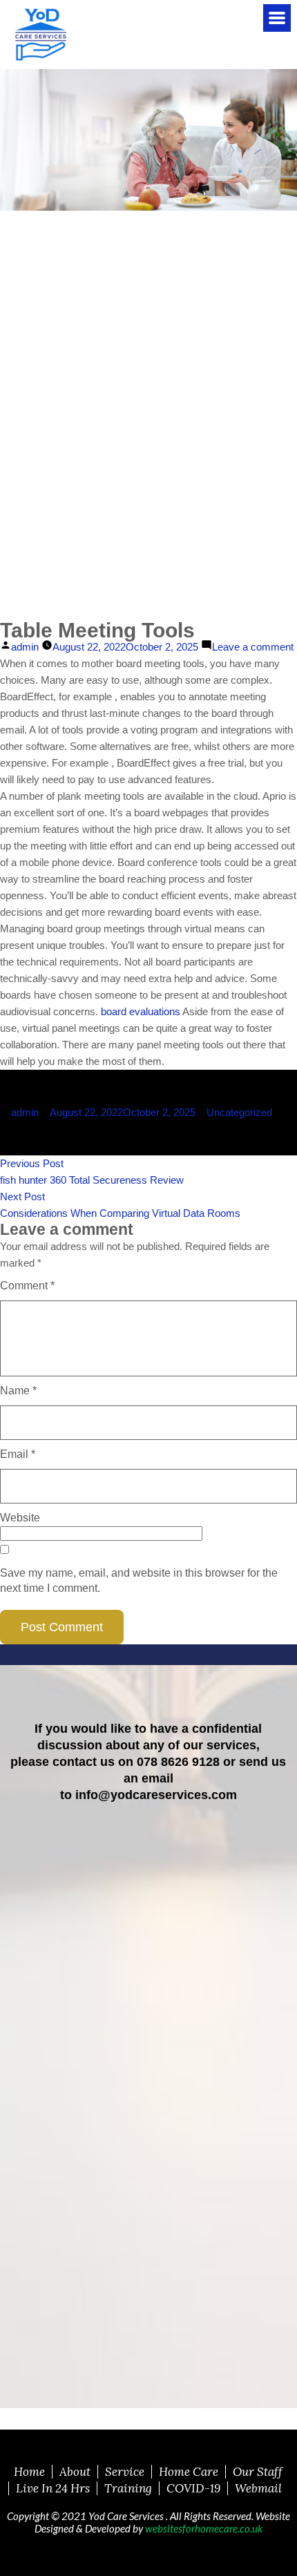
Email (18, 1454)
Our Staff (258, 2472)
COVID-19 (193, 2488)
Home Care (189, 2472)
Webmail (258, 2488)
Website (20, 1518)
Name (18, 1391)
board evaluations (141, 1011)
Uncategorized (239, 1112)
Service (125, 2472)
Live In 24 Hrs (53, 2488)
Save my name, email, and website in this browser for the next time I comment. (139, 1580)
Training (128, 2488)
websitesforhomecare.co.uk (204, 2528)
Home (29, 2472)
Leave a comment (253, 648)
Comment (27, 1286)
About (75, 2472)
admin (25, 647)
